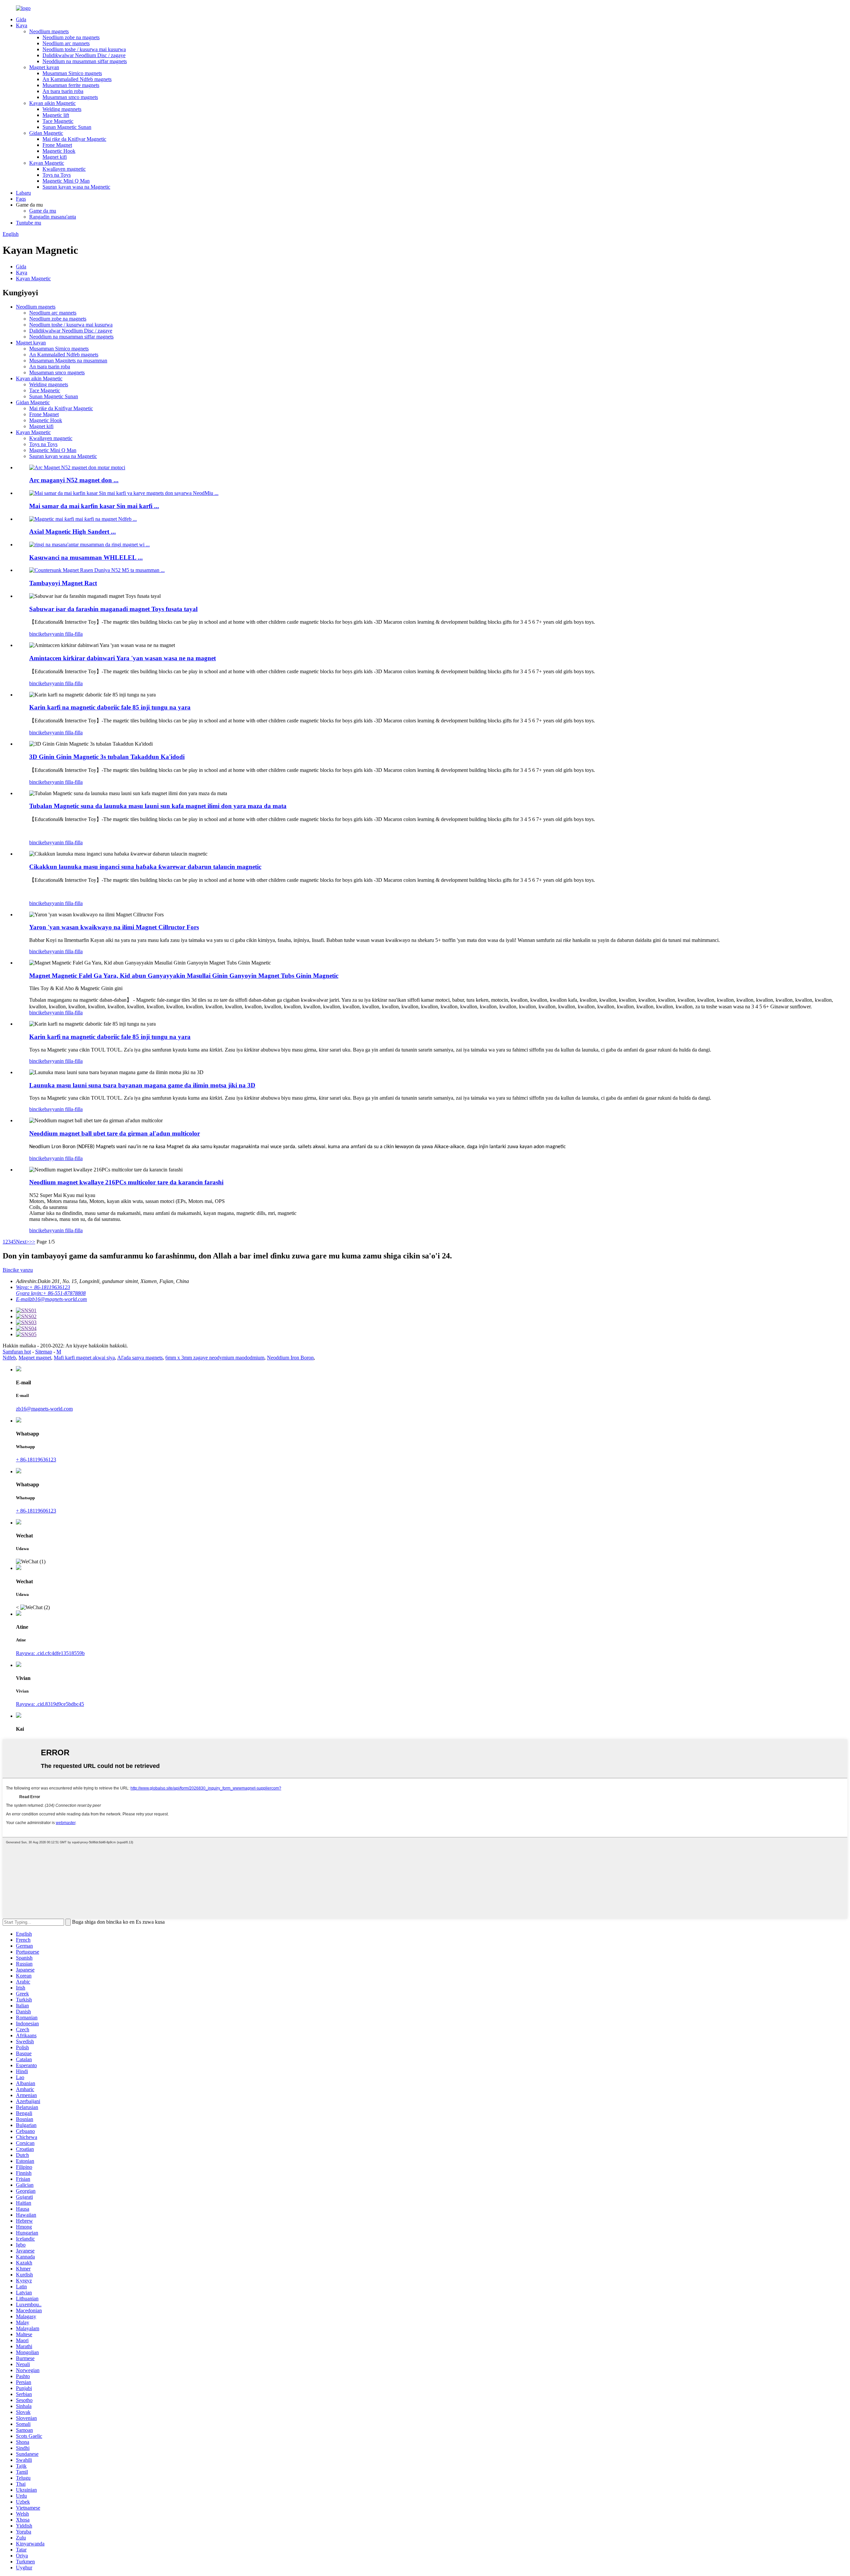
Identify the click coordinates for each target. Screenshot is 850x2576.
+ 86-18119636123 (36, 1460)
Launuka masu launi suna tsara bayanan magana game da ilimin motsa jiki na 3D (142, 1085)
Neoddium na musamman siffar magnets (85, 61)
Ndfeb (9, 1358)
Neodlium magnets (49, 31)
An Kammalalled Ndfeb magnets (77, 79)
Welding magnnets (62, 109)
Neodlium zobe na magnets (71, 37)
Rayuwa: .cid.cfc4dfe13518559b (50, 1653)
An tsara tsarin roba (63, 91)
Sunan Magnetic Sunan (67, 127)
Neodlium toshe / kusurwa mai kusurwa (84, 49)
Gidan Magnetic (46, 133)
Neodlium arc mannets (66, 43)
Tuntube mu (29, 223)
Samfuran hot (17, 1352)
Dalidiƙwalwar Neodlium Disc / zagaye (84, 55)
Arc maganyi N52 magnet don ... (74, 480)
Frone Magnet (57, 145)
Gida (21, 19)
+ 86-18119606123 (36, 1511)
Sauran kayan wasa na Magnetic (76, 187)
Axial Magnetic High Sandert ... (73, 532)
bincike (37, 634)
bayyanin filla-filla (64, 634)
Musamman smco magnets (70, 97)
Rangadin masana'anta (53, 217)
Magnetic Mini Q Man (66, 181)
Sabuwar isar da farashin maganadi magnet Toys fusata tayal (113, 609)
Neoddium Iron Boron (290, 1358)
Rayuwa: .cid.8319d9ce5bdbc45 (50, 1704)
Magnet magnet (35, 1358)
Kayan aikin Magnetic (52, 103)
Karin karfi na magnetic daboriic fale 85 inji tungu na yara (110, 707)
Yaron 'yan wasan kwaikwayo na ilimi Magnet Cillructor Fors (114, 927)
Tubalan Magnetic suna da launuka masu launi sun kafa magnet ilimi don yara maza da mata (158, 806)
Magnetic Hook (59, 151)
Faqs (21, 199)
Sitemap (44, 1352)
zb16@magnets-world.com (44, 1409)
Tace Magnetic (58, 121)
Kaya (22, 25)
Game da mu (43, 211)
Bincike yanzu (18, 1270)
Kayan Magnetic (47, 163)
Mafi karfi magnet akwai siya (84, 1358)
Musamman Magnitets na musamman (68, 361)
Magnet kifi (55, 157)
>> (32, 1242)
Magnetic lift (56, 115)
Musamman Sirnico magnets (72, 73)
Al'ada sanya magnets (140, 1358)
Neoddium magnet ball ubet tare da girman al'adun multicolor (115, 1133)
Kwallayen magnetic (64, 169)
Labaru (23, 193)
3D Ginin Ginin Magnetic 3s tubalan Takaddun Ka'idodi (107, 757)
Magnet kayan (44, 67)
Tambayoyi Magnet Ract (63, 583)
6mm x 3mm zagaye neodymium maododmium (215, 1358)
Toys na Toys (57, 175)
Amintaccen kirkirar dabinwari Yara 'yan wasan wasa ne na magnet (123, 658)
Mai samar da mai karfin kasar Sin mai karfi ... (94, 506)
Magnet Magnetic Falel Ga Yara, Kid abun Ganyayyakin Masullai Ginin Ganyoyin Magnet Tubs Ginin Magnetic (184, 976)
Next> (23, 1242)
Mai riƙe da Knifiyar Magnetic (74, 139)
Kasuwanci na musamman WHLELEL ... (86, 557)
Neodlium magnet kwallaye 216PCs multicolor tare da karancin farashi (126, 1182)
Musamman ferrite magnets (71, 85)
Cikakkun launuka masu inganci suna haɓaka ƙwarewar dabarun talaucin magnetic (145, 867)
